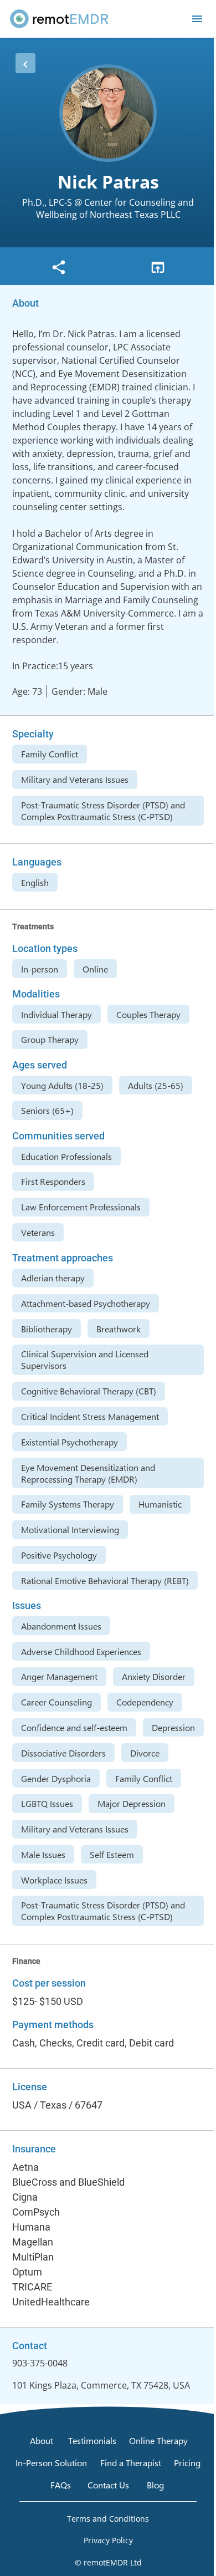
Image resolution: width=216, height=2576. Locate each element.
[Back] (25, 63)
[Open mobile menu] (197, 19)
